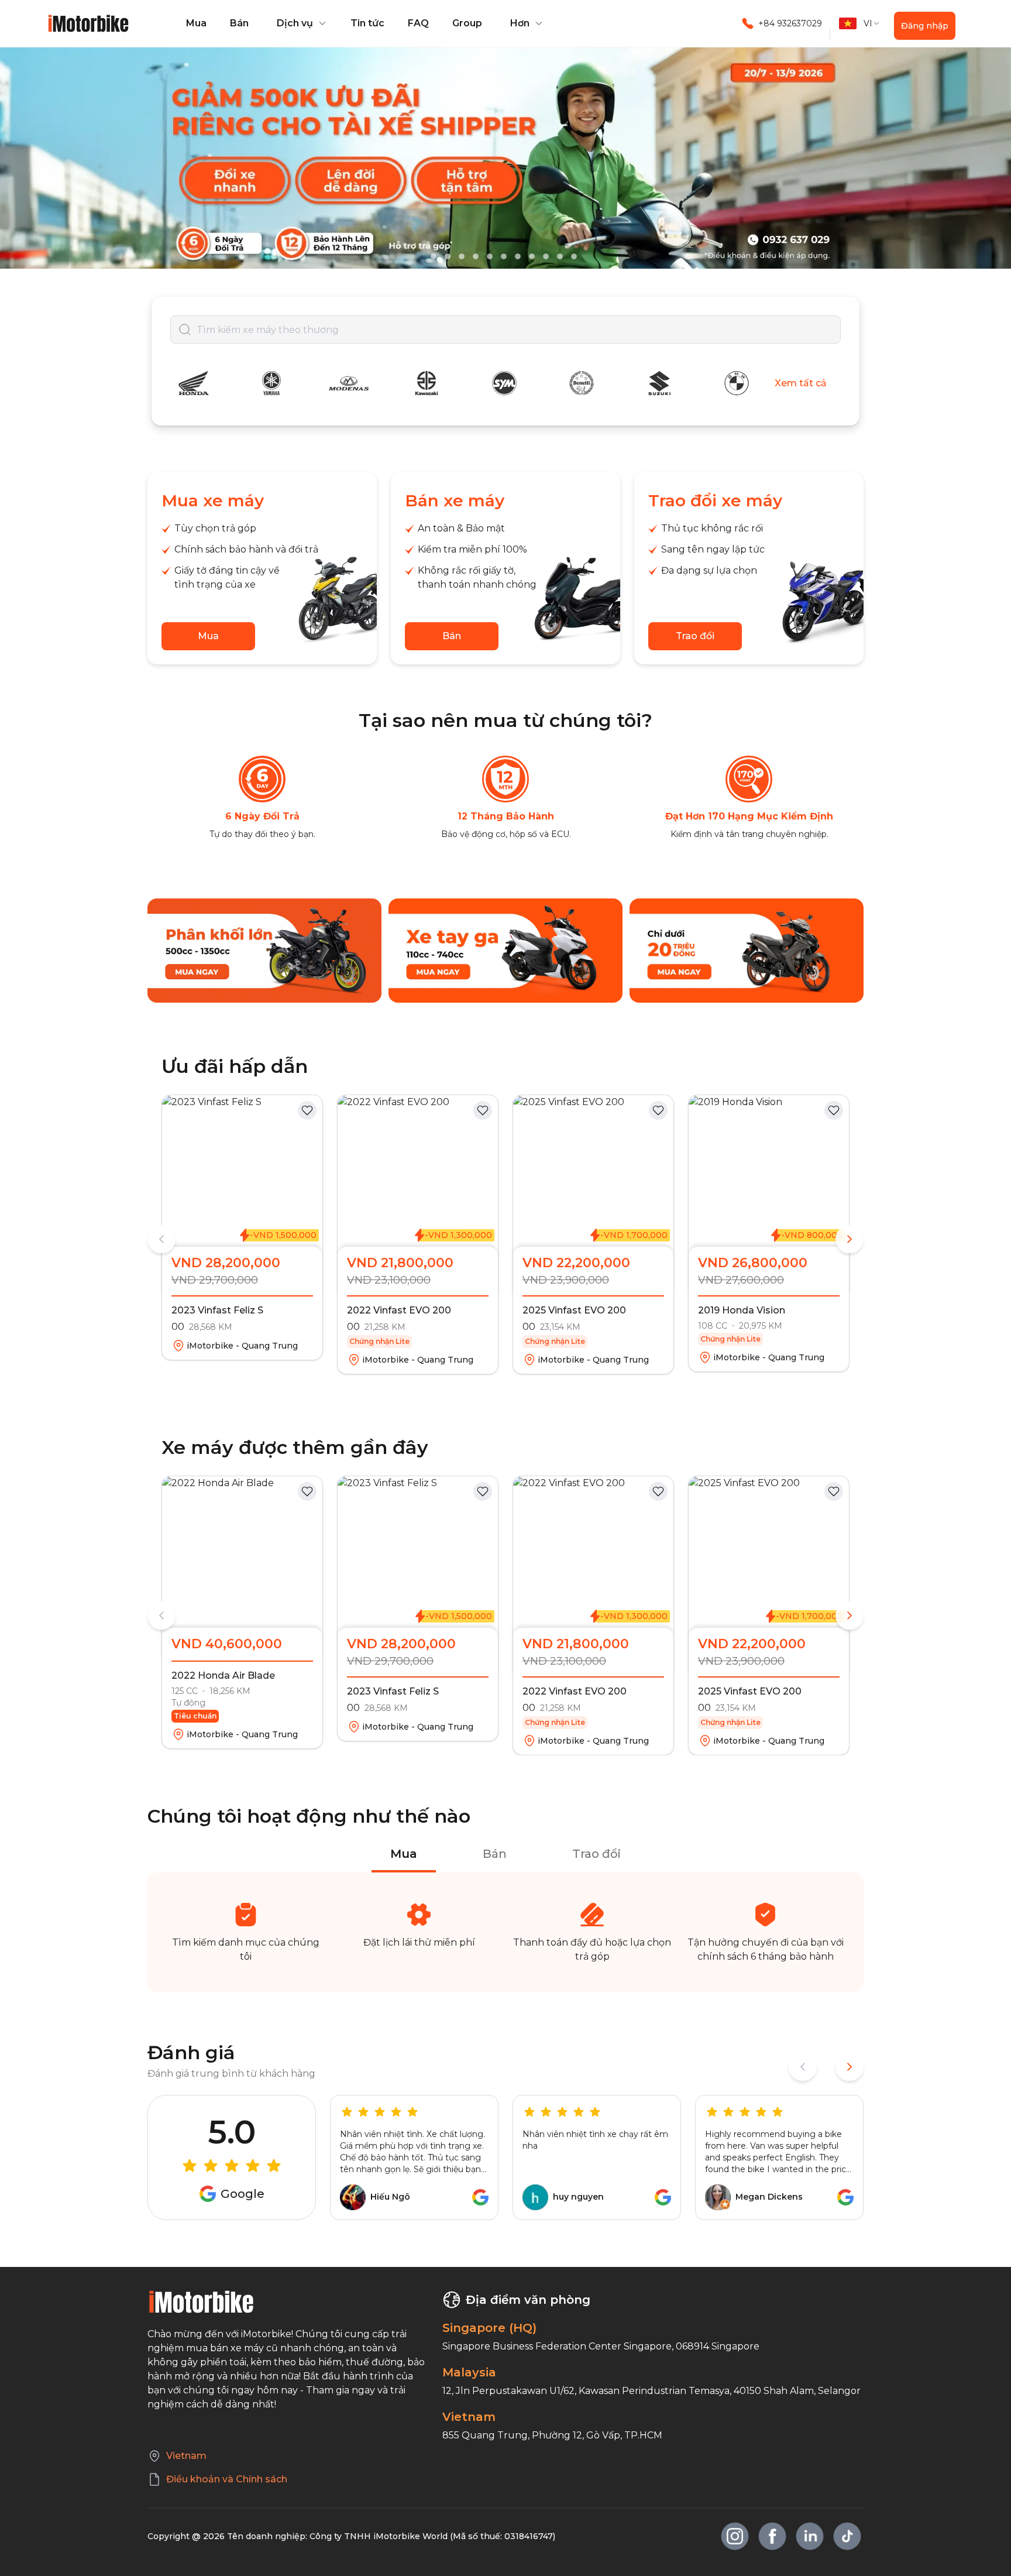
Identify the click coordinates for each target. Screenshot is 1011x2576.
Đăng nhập (925, 26)
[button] (300, 23)
